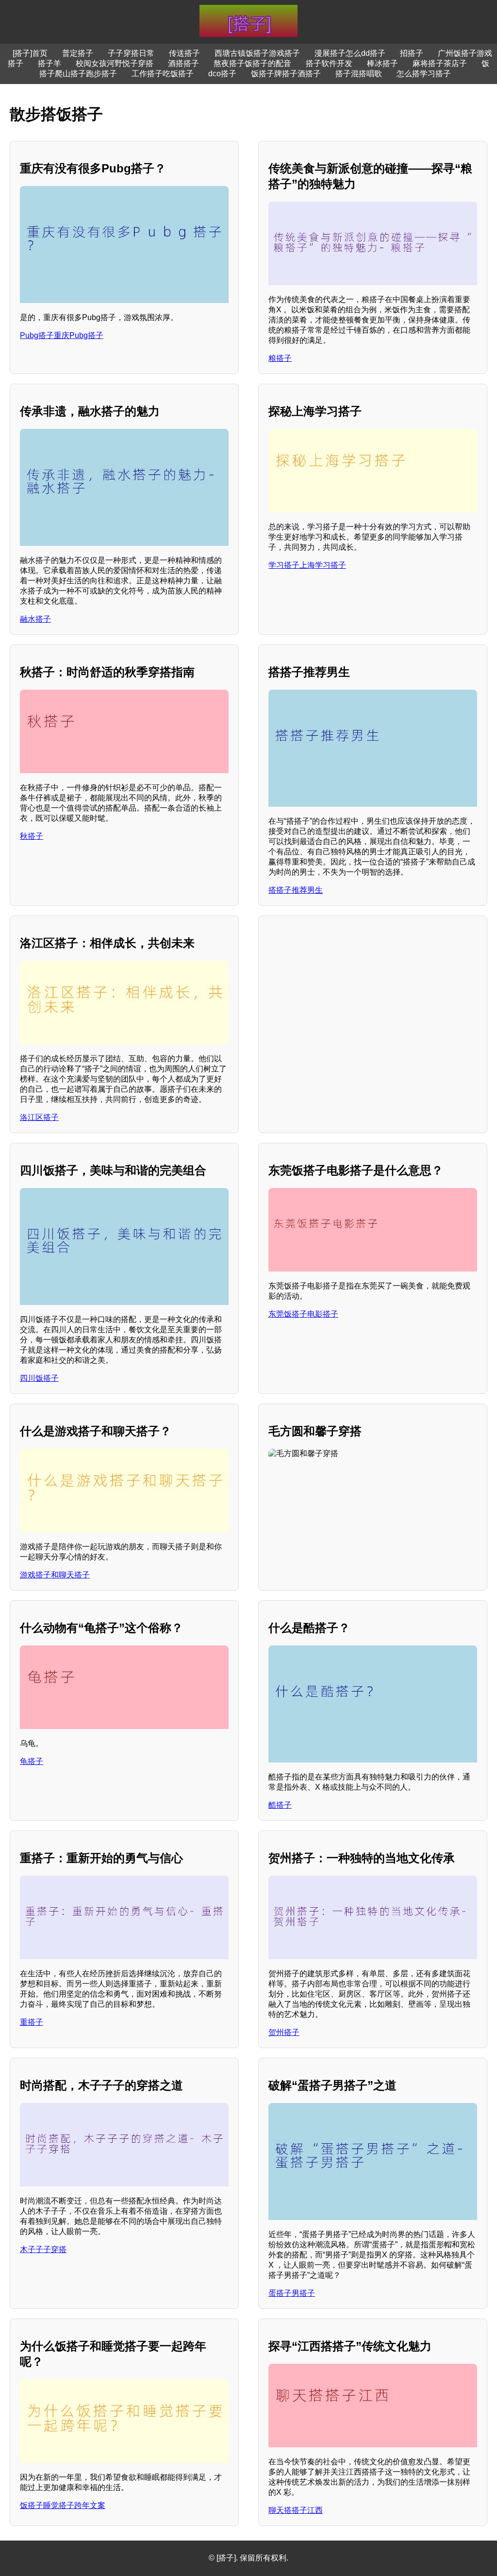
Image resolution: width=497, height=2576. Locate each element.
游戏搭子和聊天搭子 (55, 1575)
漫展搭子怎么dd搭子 (350, 53)
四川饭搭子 (39, 1378)
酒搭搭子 (183, 63)
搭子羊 (50, 63)
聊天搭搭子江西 (296, 2510)
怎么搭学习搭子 (424, 74)
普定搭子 (78, 53)
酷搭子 (280, 1805)
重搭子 (32, 2022)
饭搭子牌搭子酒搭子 (286, 74)
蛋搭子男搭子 (292, 2293)
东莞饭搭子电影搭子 (303, 1314)
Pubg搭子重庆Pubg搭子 (62, 335)
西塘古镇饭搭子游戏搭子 (257, 53)
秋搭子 (32, 836)
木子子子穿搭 (43, 2249)
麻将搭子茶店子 (440, 63)
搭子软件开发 (329, 63)
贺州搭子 (284, 2032)
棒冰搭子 (382, 63)
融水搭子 (35, 619)
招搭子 (412, 53)
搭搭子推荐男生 (296, 890)
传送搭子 (184, 53)
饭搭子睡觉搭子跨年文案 (63, 2505)
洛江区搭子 (39, 1117)
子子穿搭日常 (131, 53)
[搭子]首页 (30, 53)
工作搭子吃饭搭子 (163, 74)
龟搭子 (32, 1761)
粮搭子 (280, 358)
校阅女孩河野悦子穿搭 (115, 63)
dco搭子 (222, 74)
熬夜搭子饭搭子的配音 (252, 63)
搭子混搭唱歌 (359, 74)
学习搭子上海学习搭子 (307, 565)
